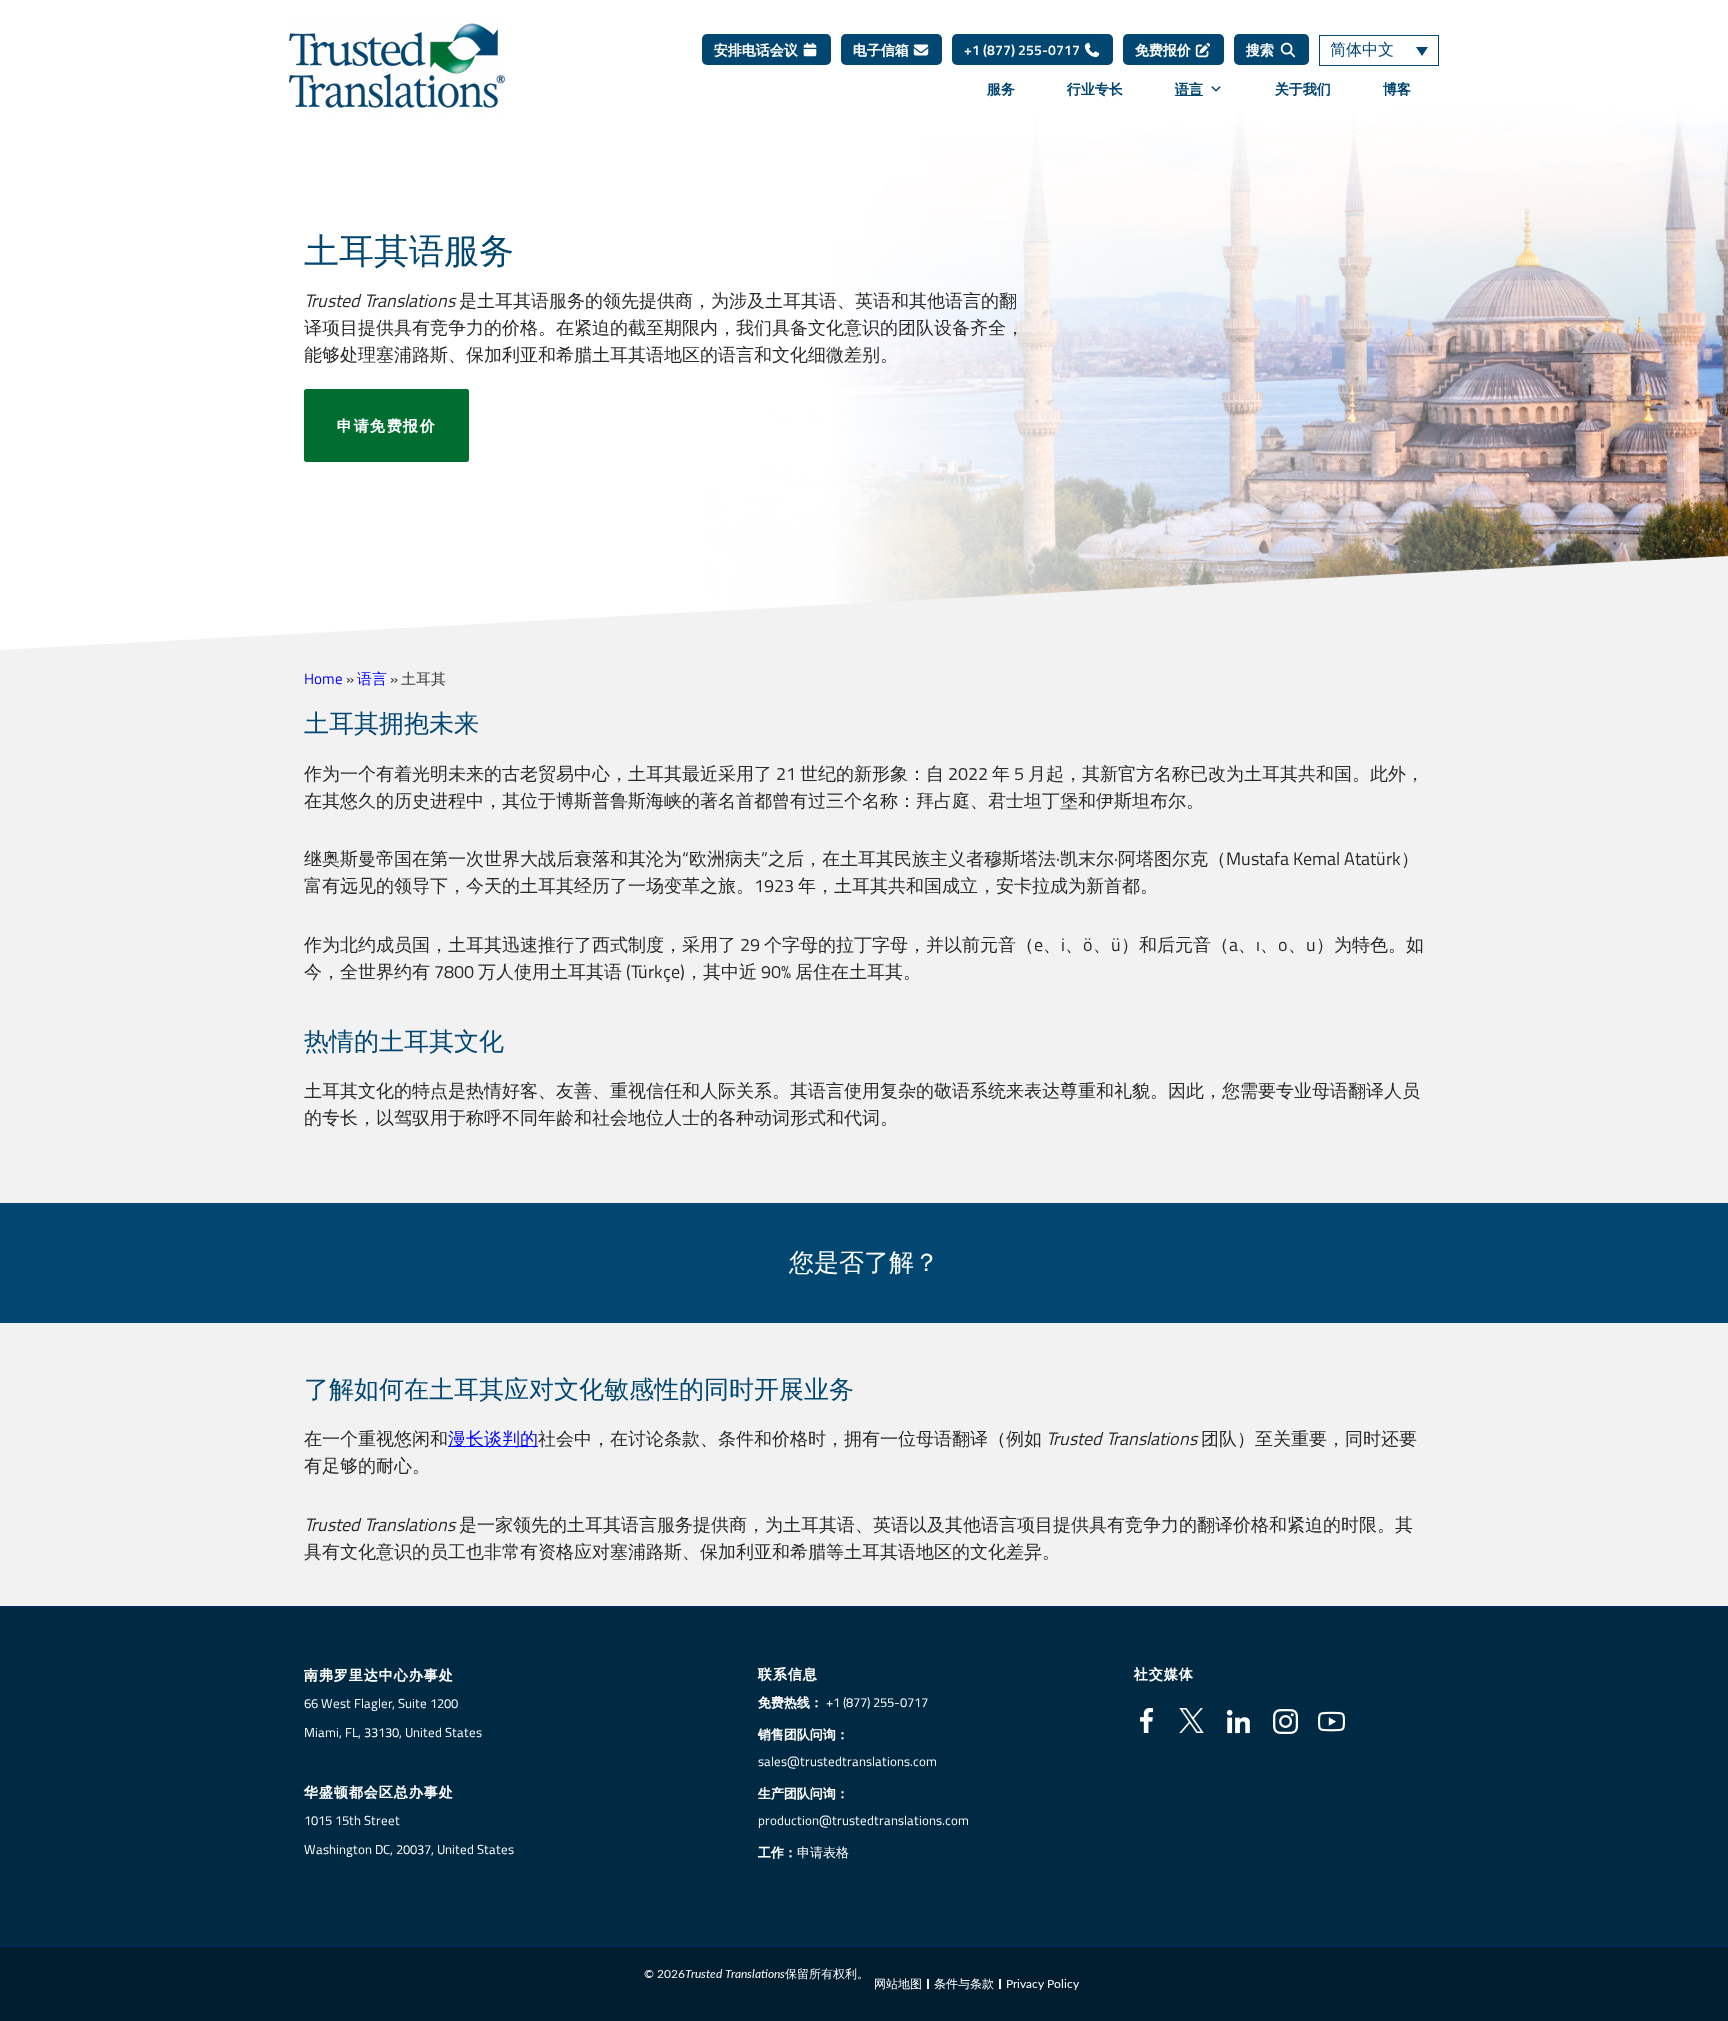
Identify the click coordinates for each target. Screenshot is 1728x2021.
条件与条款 (964, 1984)
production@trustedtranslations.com (863, 1820)
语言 (1189, 89)
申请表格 (823, 1852)
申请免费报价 (386, 425)
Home (323, 678)
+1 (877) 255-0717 (1023, 49)
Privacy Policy (1042, 1984)
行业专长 (1095, 89)
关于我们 (1303, 89)
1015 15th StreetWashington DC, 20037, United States (409, 1834)
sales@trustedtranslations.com (847, 1761)
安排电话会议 (757, 49)
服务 (1001, 89)
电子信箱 (882, 49)
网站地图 (898, 1984)
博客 (1397, 89)
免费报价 (1164, 49)
